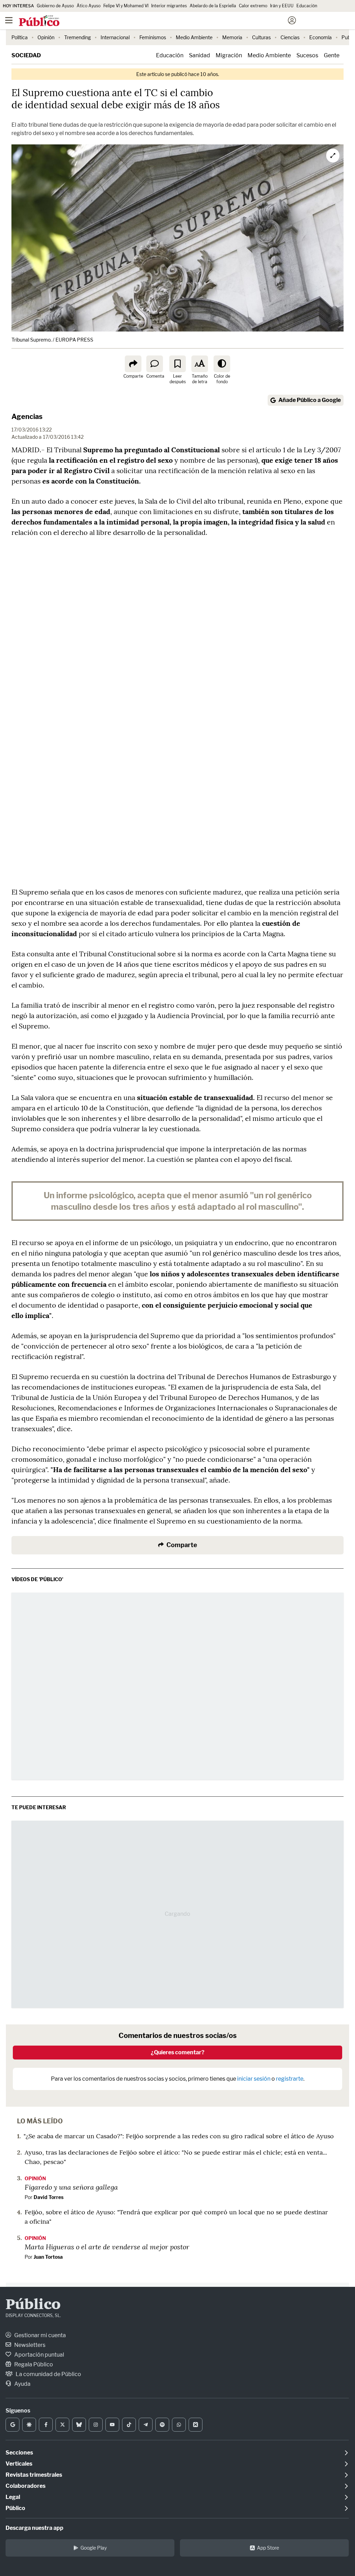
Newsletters (29, 2345)
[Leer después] (177, 364)
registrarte (290, 2079)
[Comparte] (133, 364)
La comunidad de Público (48, 2374)
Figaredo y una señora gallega (71, 2187)
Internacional (115, 37)
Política (20, 37)
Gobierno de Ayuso (55, 6)
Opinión (46, 37)
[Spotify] (162, 2425)
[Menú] (9, 20)
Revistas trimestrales (34, 2475)
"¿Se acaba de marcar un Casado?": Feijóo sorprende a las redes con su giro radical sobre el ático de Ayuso (179, 2136)
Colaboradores (25, 2486)
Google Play (94, 2548)
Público (33, 2305)
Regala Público (33, 2364)
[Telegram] (146, 2425)
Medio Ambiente (194, 37)
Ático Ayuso (89, 6)
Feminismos (153, 37)
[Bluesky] (79, 2425)
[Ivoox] (196, 2425)
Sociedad (26, 55)
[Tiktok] (129, 2425)
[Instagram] (96, 2425)
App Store (268, 2548)
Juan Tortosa (48, 2257)
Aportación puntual (39, 2355)
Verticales (19, 2464)
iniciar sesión (254, 2079)
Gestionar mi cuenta (40, 2335)
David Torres (49, 2197)
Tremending (77, 37)
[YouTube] (112, 2425)
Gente (332, 55)
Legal (13, 2497)
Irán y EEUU (282, 6)
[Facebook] (46, 2425)
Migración (229, 55)
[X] (62, 2425)
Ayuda (22, 2384)
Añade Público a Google (310, 400)
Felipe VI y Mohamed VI (126, 6)
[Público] (165, 21)
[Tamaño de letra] (200, 364)
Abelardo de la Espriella (213, 6)
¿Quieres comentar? (178, 2052)
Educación (307, 6)
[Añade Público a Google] (12, 2425)
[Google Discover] (29, 2425)
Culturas (261, 37)
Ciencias (290, 37)
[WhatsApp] (179, 2425)
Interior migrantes (169, 6)
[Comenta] (155, 364)
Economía (321, 37)
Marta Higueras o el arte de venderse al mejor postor (107, 2247)
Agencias (27, 417)
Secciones (19, 2453)
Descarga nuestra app (34, 2528)
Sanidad (200, 55)
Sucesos (307, 55)
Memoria (232, 37)
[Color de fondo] (222, 364)
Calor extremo (253, 6)
